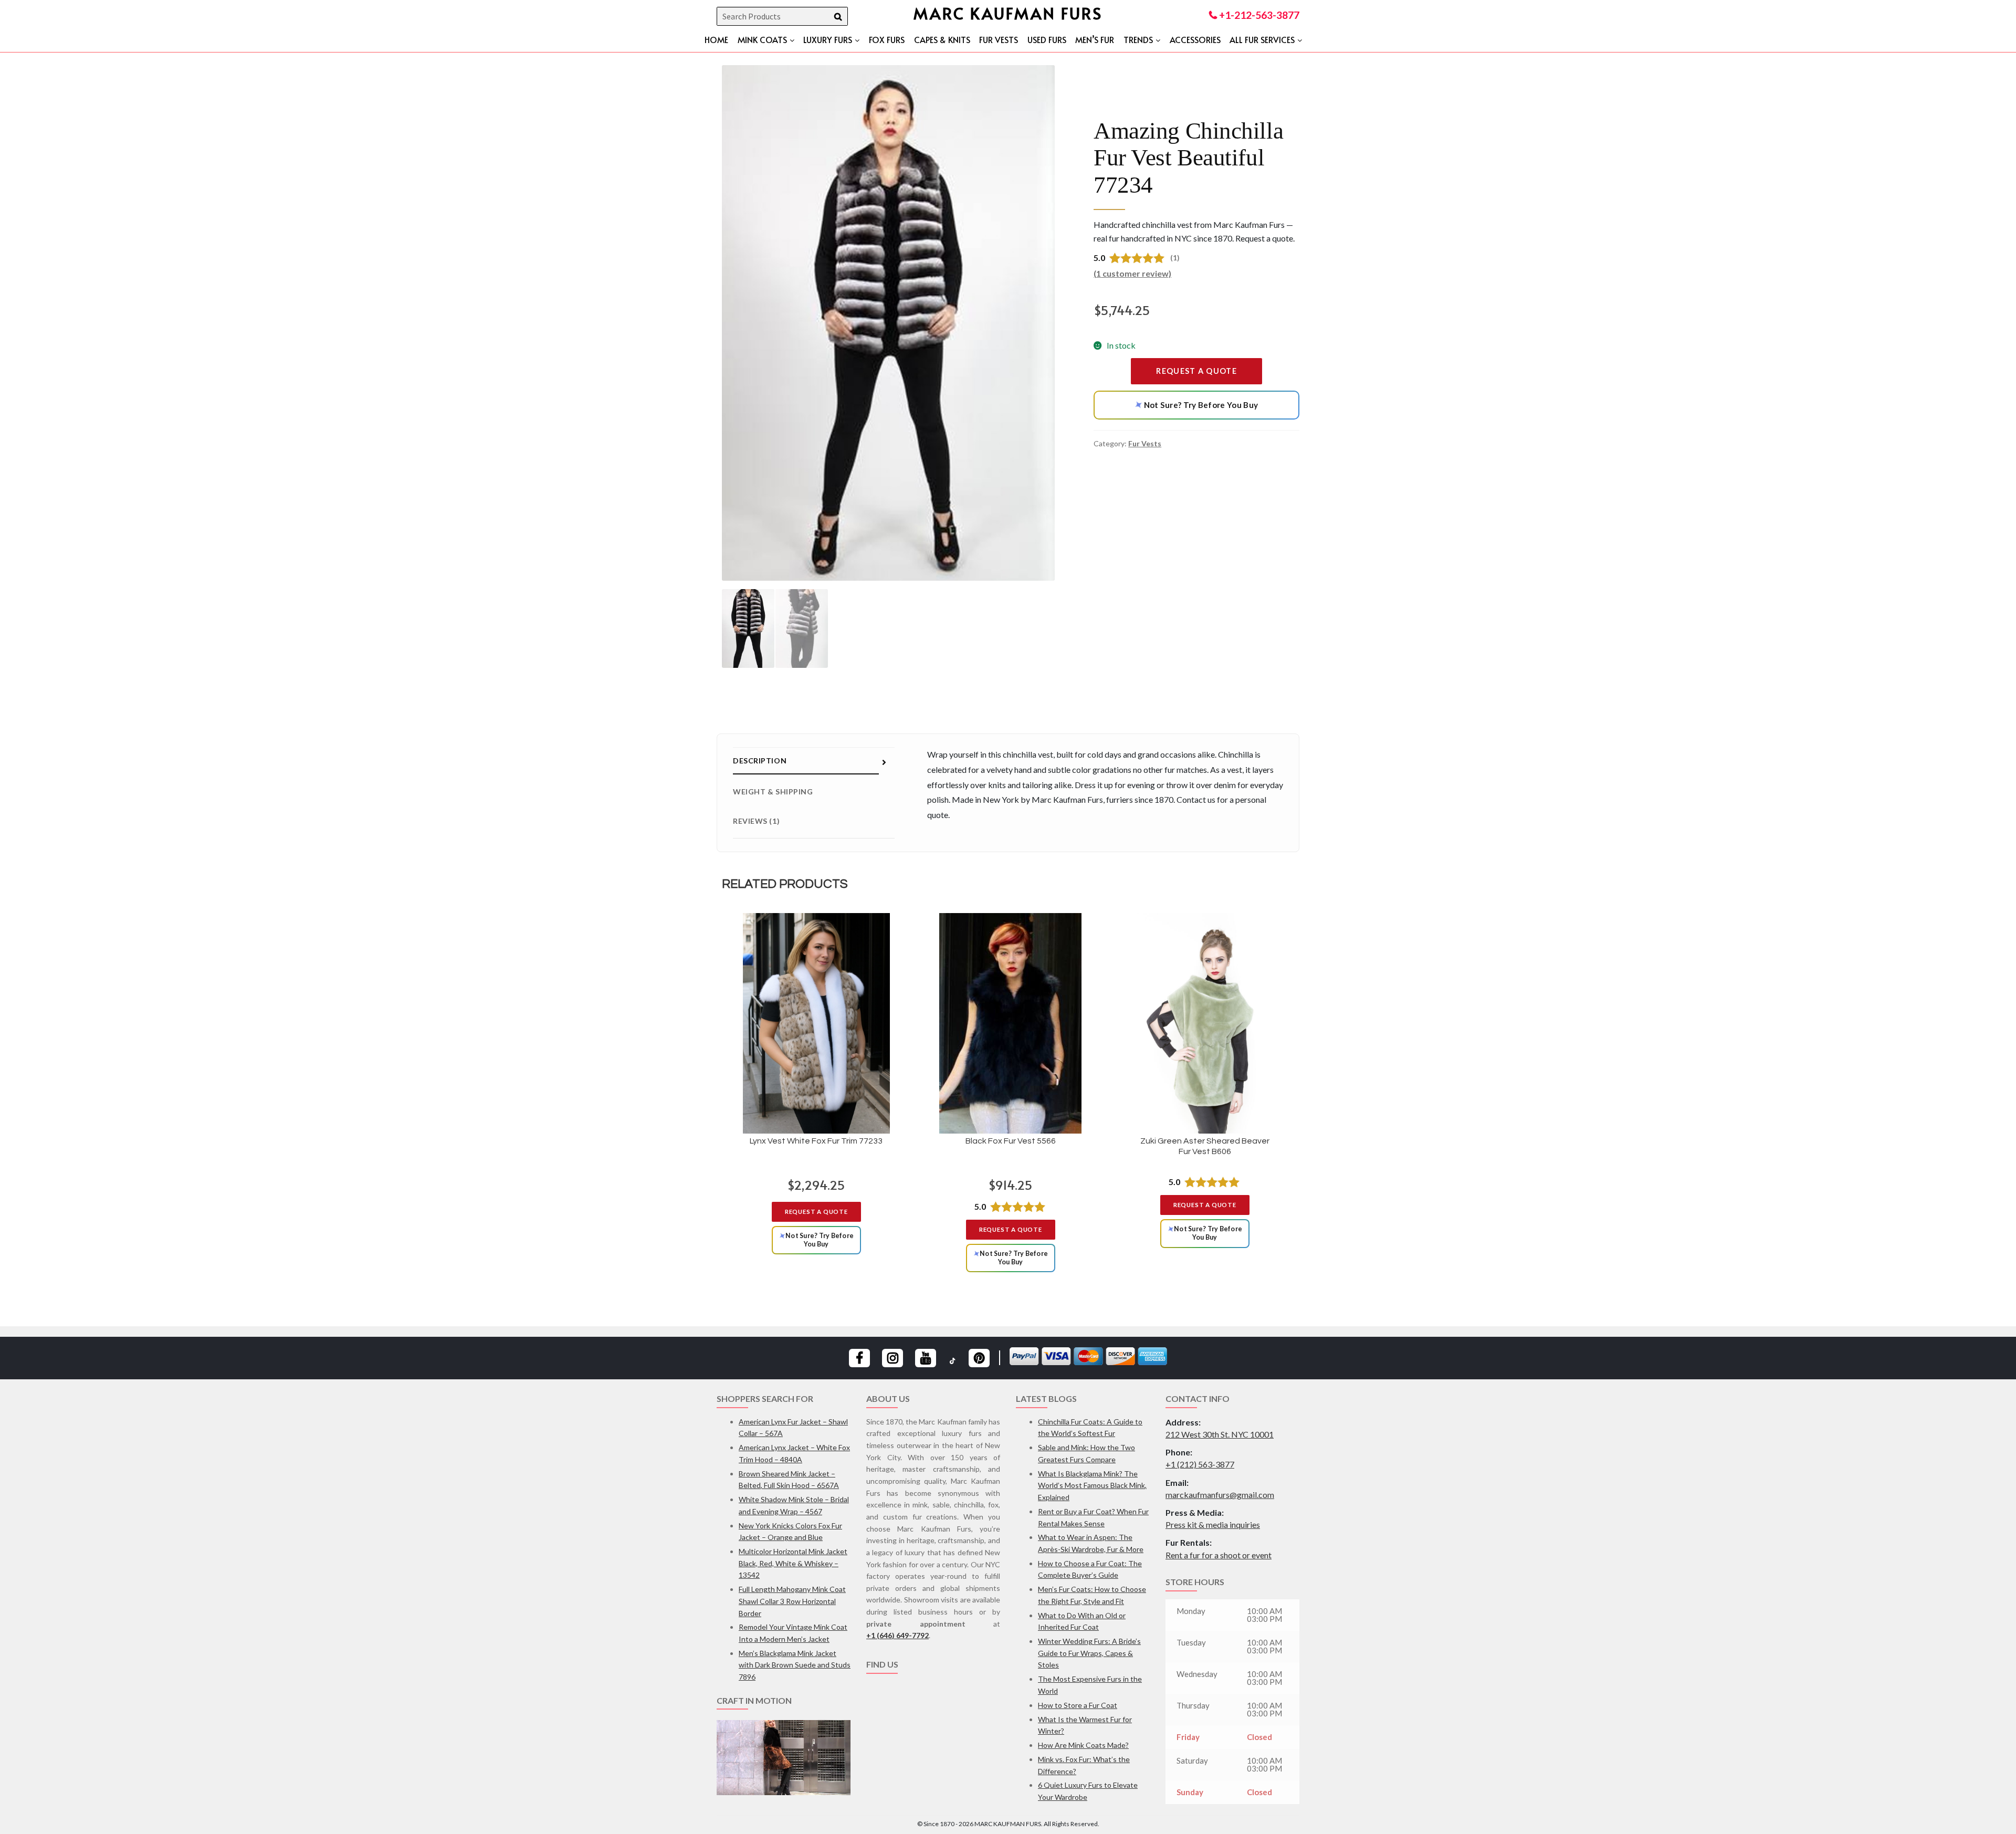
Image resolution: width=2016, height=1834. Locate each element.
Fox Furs (887, 39)
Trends (1138, 39)
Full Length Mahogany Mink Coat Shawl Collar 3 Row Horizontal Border (792, 1601)
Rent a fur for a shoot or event (1219, 1555)
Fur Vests (999, 39)
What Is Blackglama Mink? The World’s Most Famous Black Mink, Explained (1092, 1485)
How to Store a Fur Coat (1078, 1705)
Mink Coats (762, 39)
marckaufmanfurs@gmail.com (1220, 1495)
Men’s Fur (1095, 39)
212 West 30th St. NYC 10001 (1220, 1434)
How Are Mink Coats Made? (1083, 1745)
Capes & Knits (942, 39)
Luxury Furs (828, 39)
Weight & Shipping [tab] (773, 792)
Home (716, 39)
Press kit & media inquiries (1213, 1524)
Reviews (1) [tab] (756, 821)
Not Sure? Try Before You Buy (1195, 405)
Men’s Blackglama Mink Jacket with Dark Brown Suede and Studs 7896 (795, 1665)
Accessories (1195, 39)
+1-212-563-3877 (1258, 15)
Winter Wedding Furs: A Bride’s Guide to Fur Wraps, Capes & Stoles (1089, 1653)
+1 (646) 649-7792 (897, 1635)
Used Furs (1047, 39)
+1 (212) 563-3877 (1200, 1464)
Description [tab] (760, 761)
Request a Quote (1196, 371)
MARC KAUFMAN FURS (1008, 13)
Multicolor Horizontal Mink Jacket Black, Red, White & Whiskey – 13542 (793, 1563)
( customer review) (1132, 273)
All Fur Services (1262, 39)
